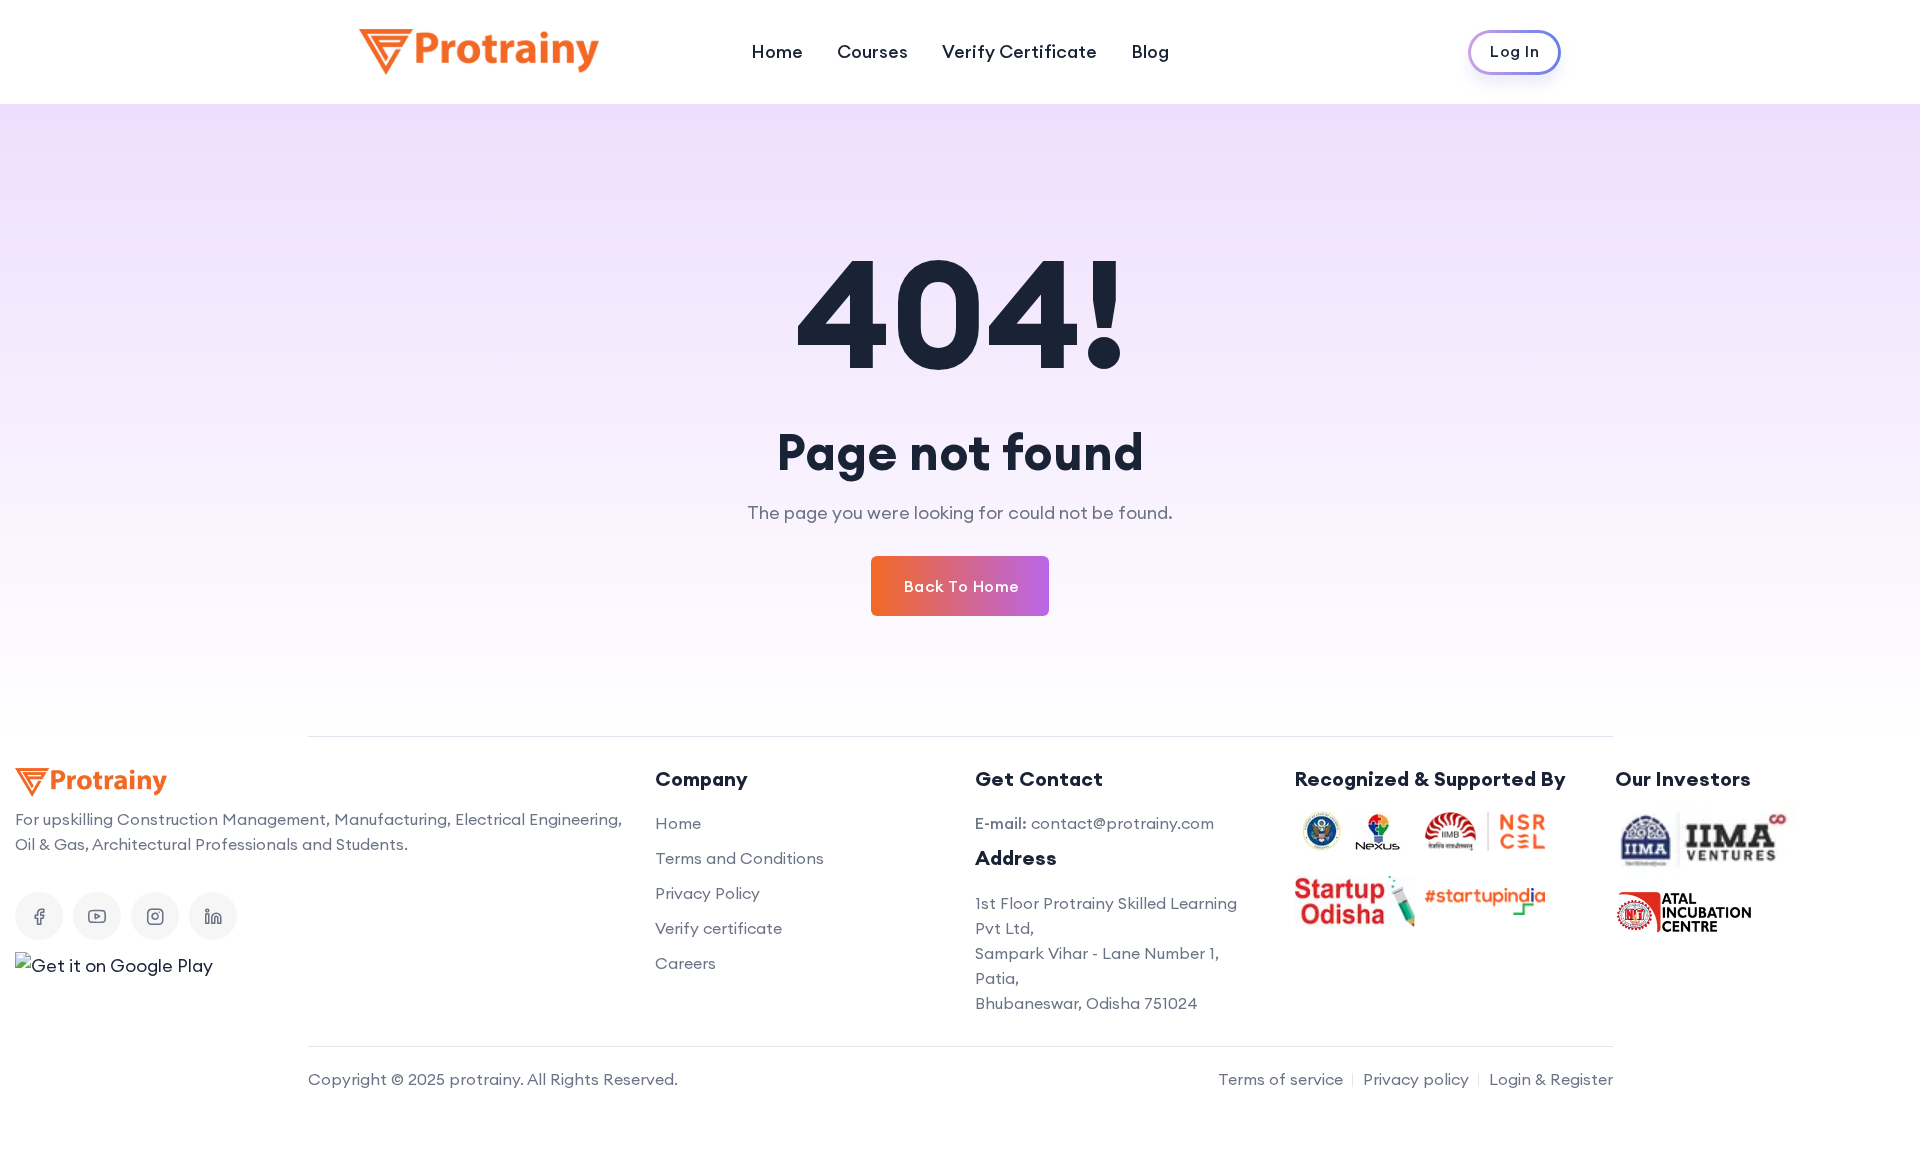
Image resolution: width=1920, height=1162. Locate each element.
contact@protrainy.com (1122, 823)
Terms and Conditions (739, 858)
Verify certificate (718, 928)
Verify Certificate (1019, 51)
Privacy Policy (707, 893)
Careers (685, 963)
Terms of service (1280, 1079)
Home (777, 51)
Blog (1150, 51)
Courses (872, 51)
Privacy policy (1416, 1079)
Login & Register (1551, 1079)
